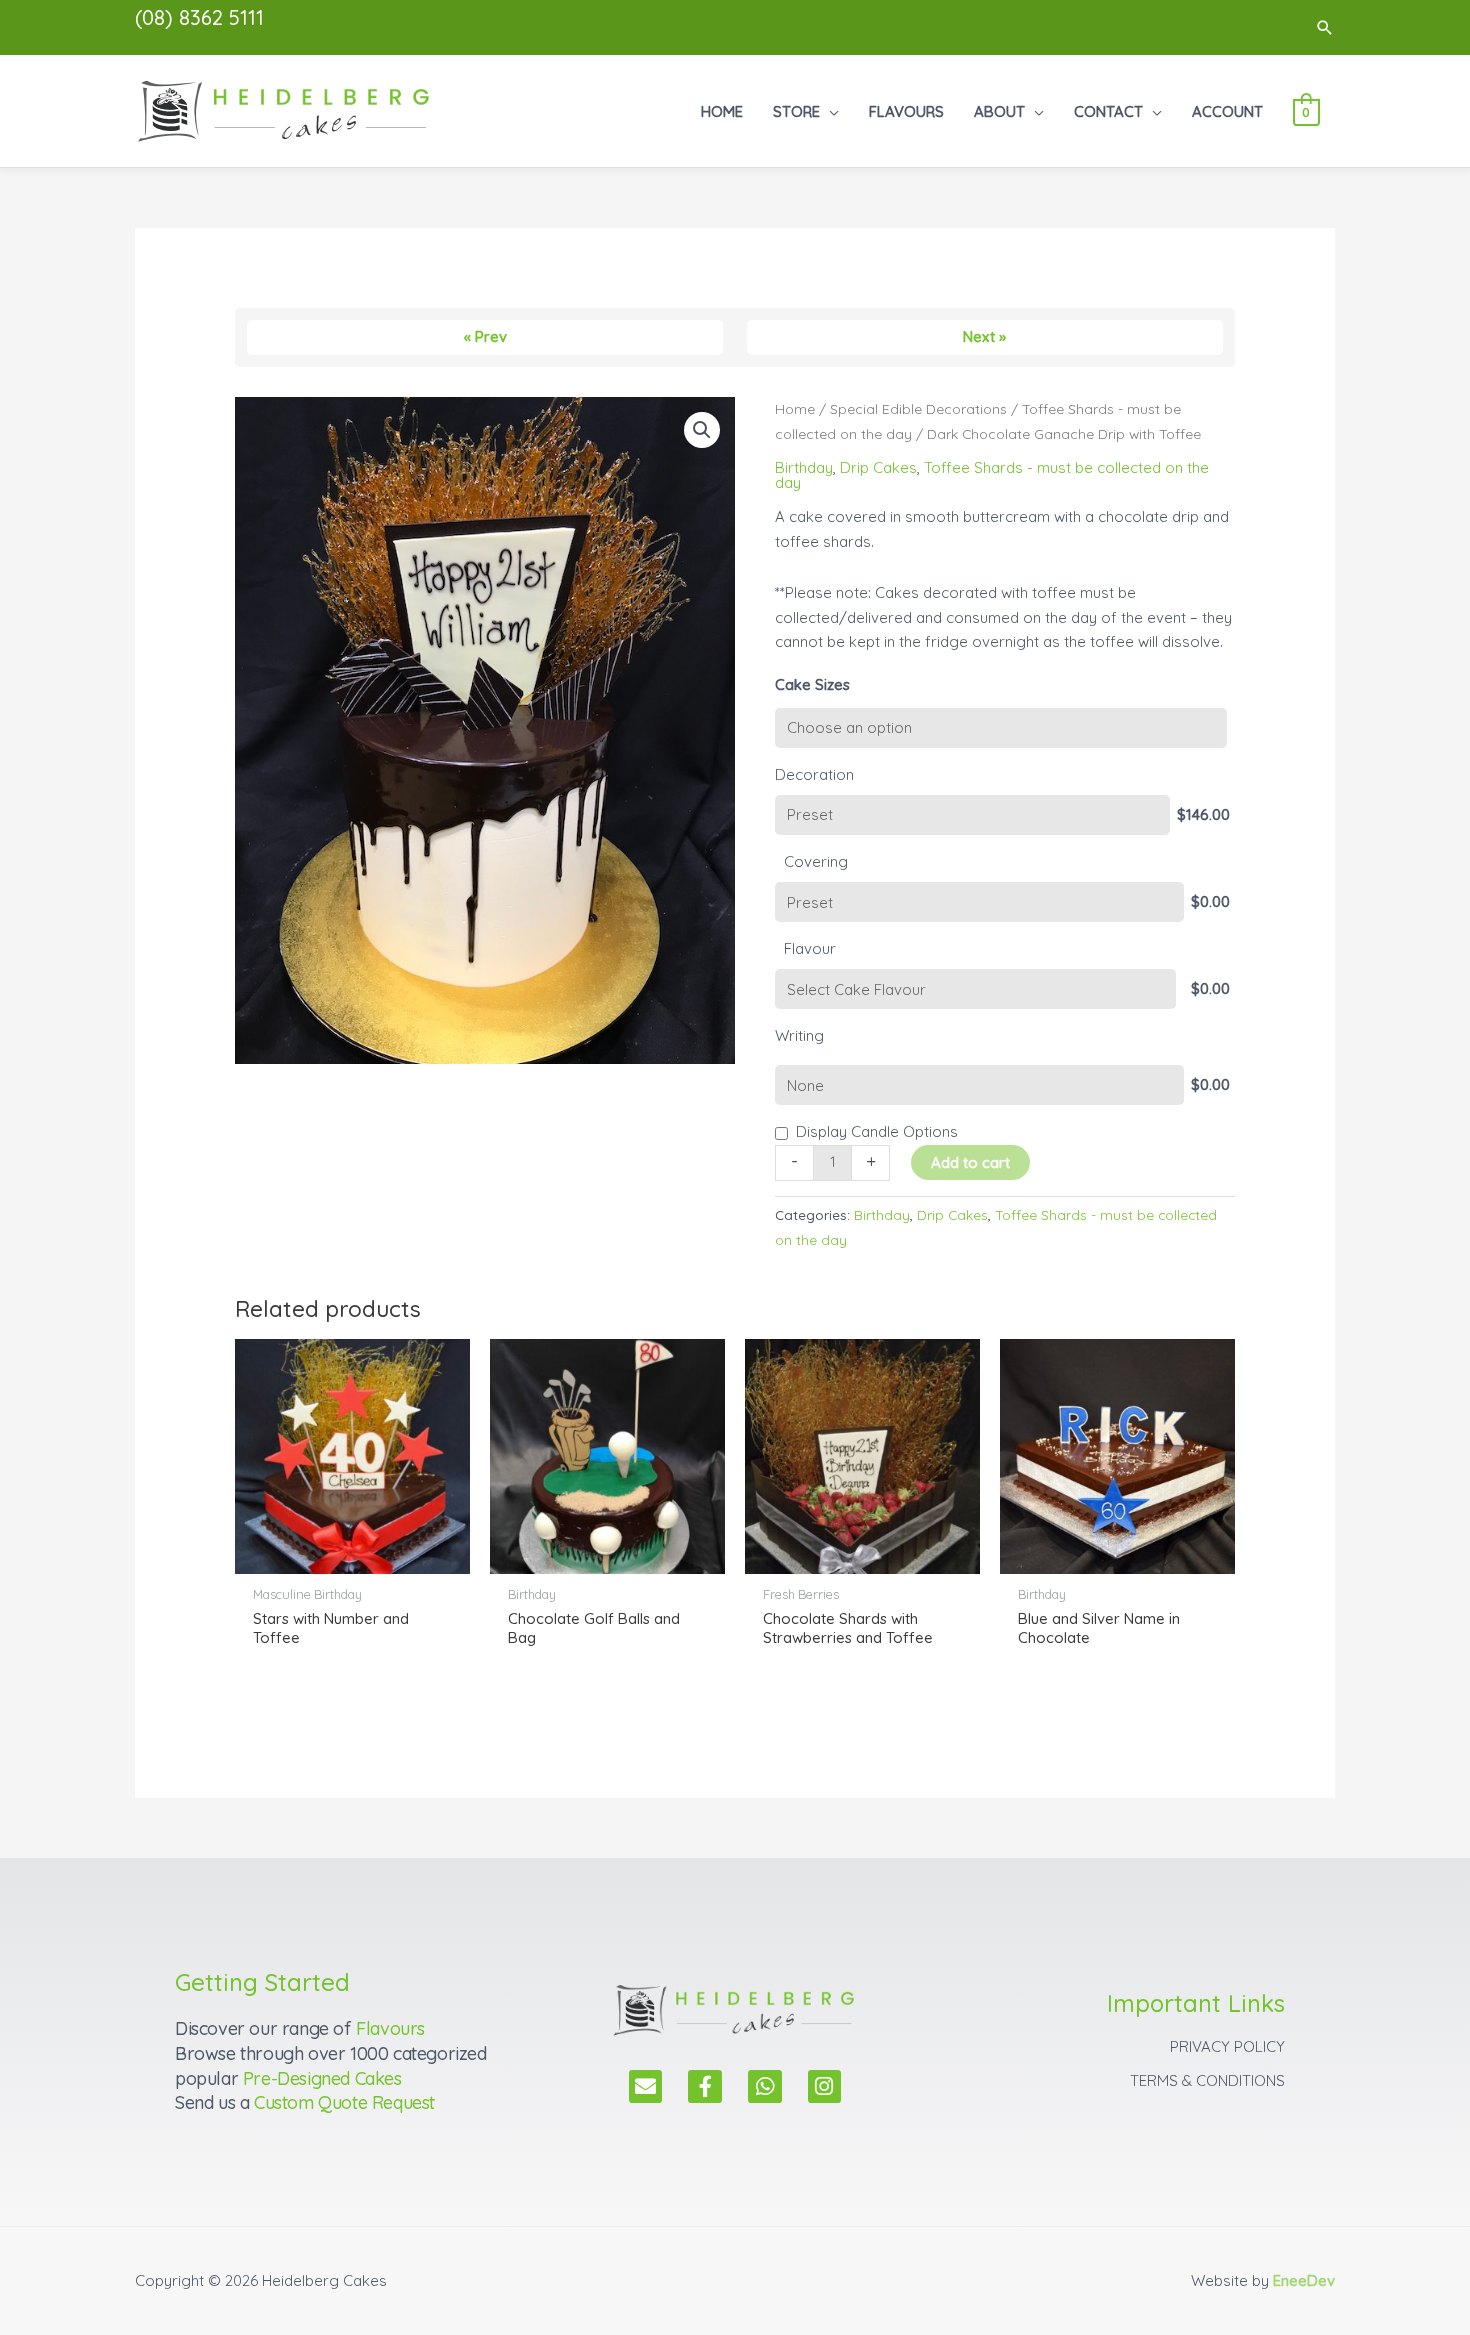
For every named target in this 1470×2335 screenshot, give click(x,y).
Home (795, 408)
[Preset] (972, 815)
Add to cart (970, 1162)
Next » (984, 336)
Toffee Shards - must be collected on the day (992, 475)
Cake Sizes (812, 684)
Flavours (390, 2028)
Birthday (804, 467)
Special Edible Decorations (918, 408)
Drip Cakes (878, 467)
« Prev (485, 336)
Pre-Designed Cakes (322, 2078)
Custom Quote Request (344, 2102)
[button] (1325, 27)
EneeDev (1304, 2280)
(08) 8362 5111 (199, 17)
